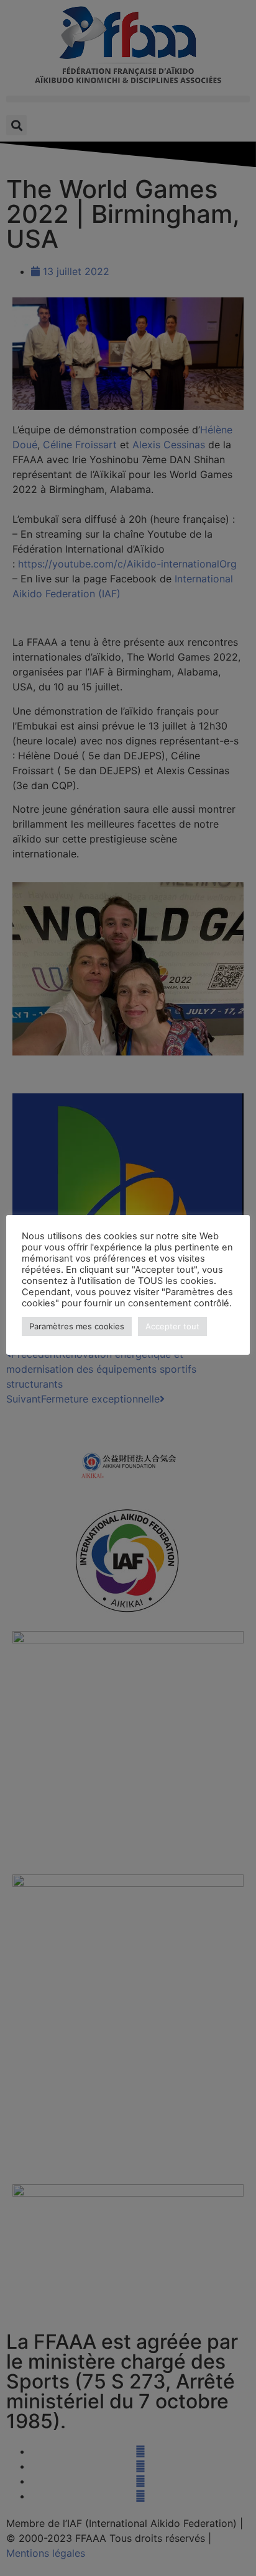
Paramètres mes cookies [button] (77, 1326)
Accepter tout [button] (172, 1326)
